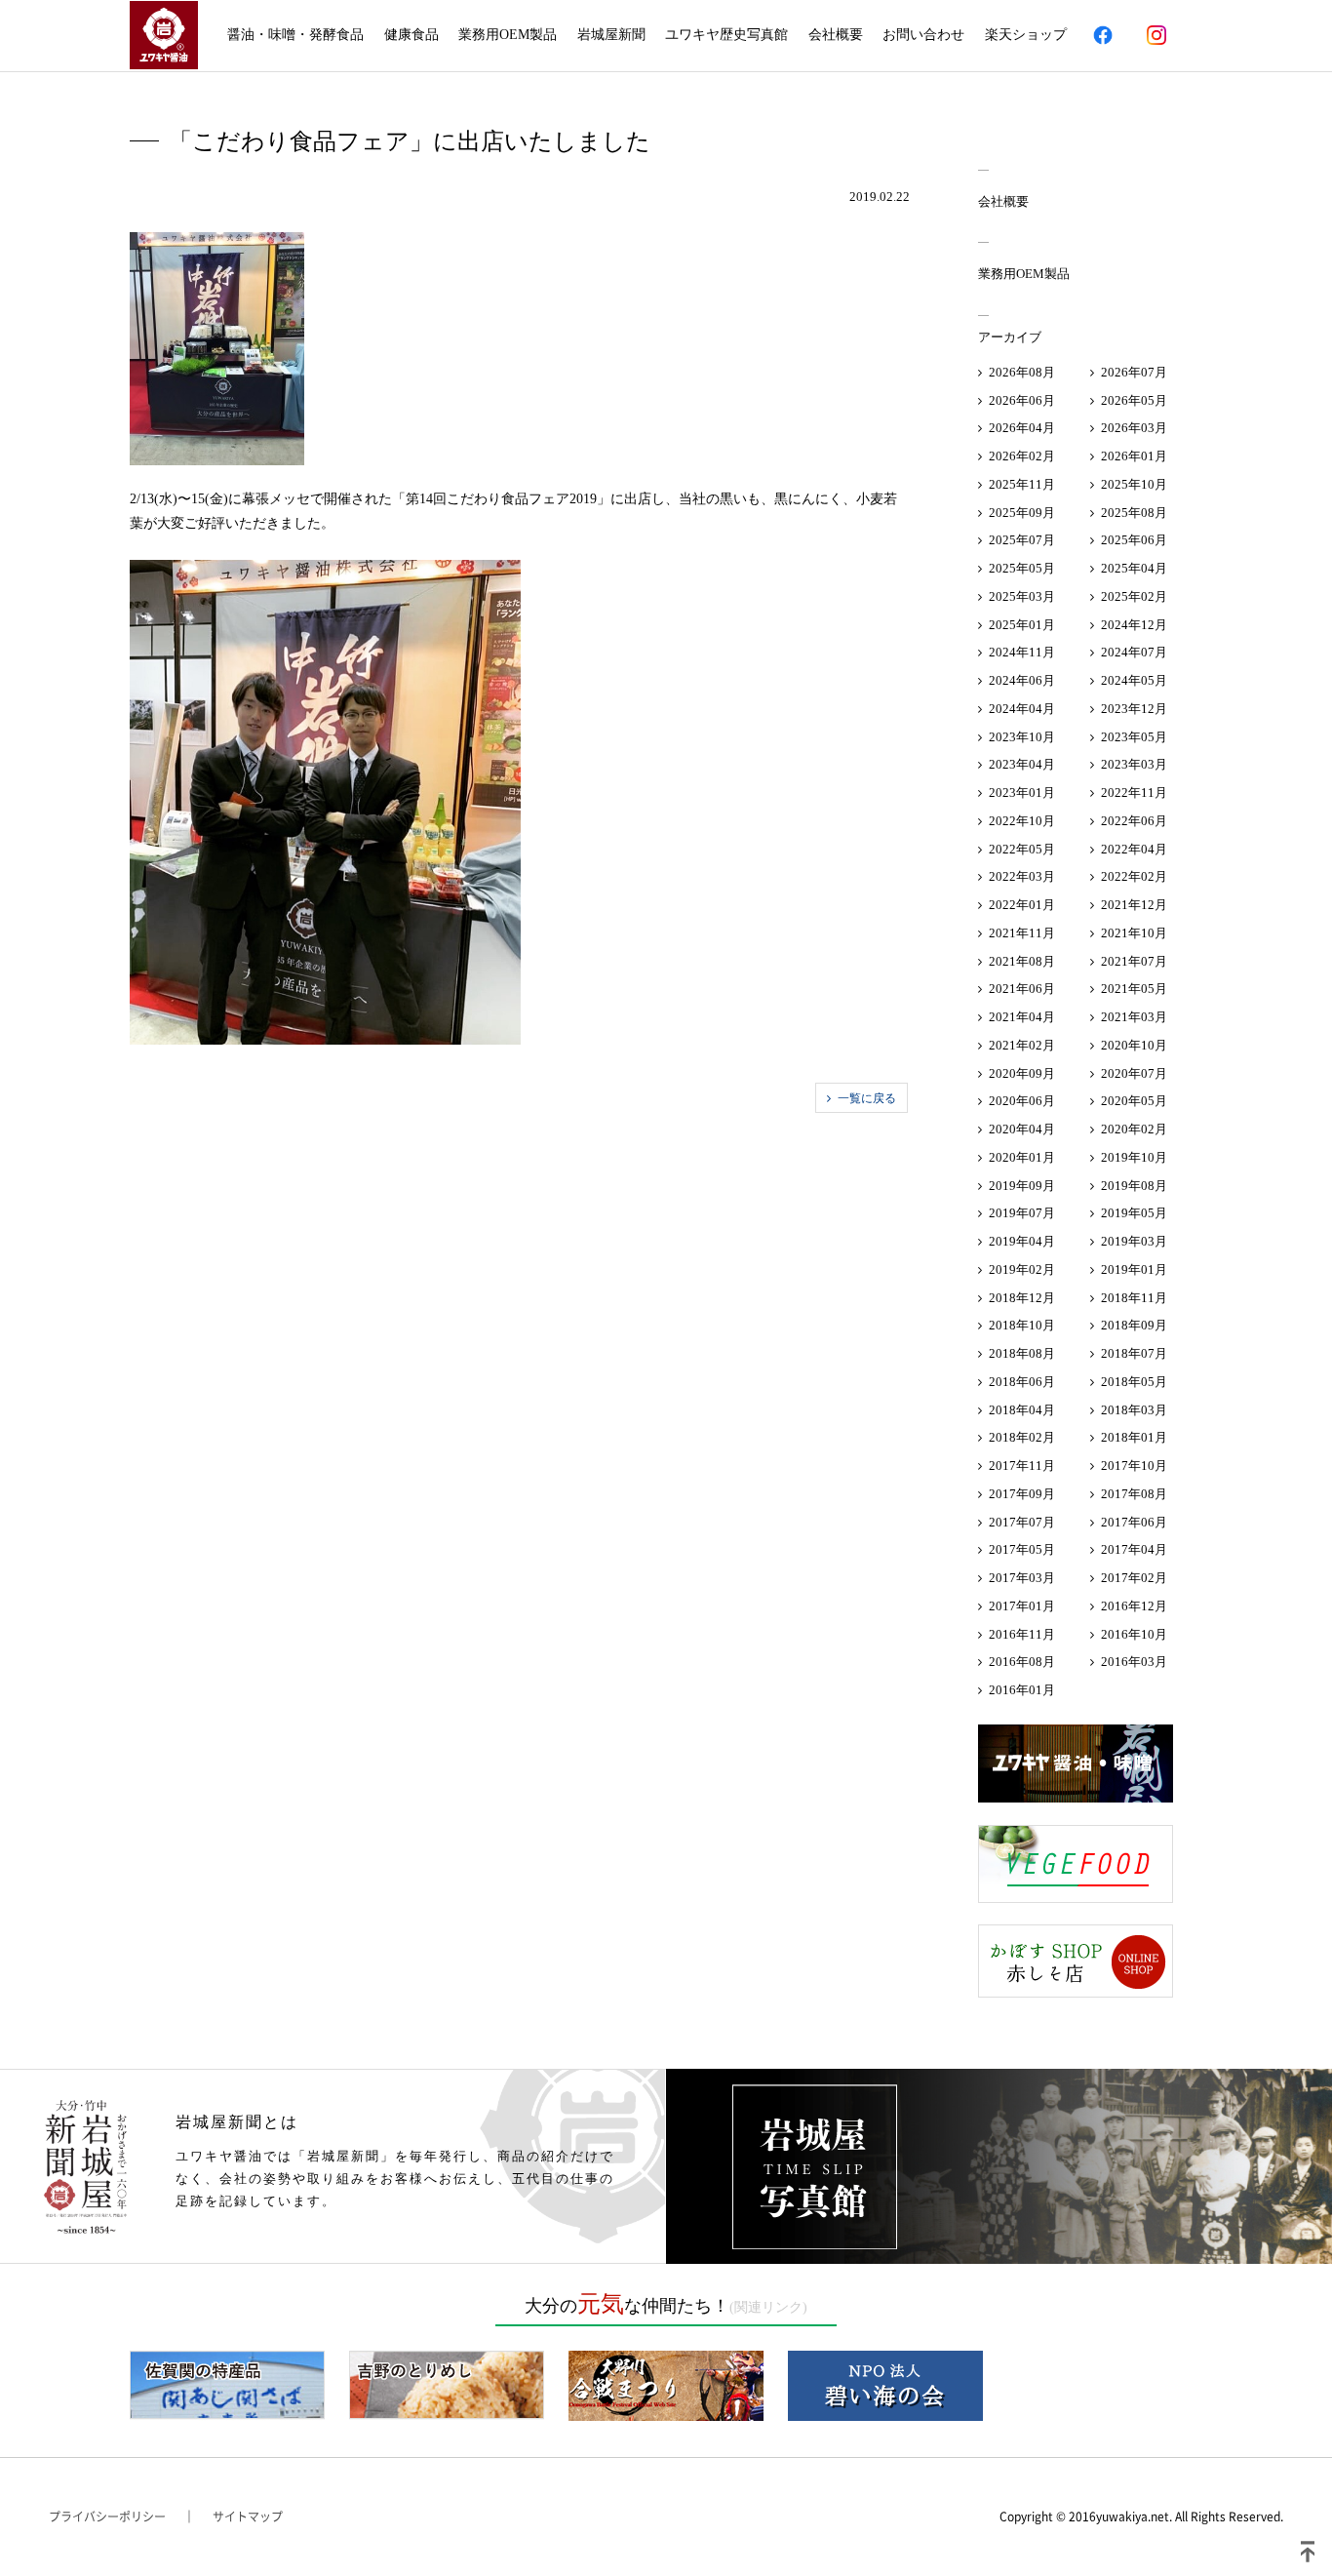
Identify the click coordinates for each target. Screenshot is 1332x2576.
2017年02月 (1134, 1578)
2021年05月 (1134, 989)
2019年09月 (1022, 1186)
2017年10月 (1134, 1466)
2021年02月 (1022, 1045)
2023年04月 (1022, 764)
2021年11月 (1022, 933)
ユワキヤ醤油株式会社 (164, 35)
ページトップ (1308, 2552)
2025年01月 (1022, 625)
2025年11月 (1022, 484)
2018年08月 (1022, 1353)
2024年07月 (1134, 652)
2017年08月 (1134, 1494)
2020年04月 (1022, 1129)
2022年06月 (1134, 821)
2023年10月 (1022, 737)
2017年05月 (1022, 1549)
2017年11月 (1022, 1466)
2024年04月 (1022, 709)
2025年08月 (1134, 513)
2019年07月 (1022, 1213)
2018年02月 (1022, 1437)
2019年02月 (1022, 1269)
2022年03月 (1022, 876)
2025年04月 (1134, 568)
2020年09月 (1022, 1073)
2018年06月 (1022, 1382)
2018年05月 (1134, 1382)
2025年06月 (1134, 540)
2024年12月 (1134, 625)
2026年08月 (1022, 372)
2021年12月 (1134, 905)
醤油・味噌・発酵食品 (295, 35)
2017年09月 (1022, 1494)
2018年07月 (1134, 1353)
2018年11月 (1134, 1298)
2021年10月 (1134, 933)
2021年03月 (1134, 1017)
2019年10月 (1134, 1157)
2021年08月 (1022, 961)
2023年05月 (1134, 737)
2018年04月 (1022, 1410)
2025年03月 (1022, 596)
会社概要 (836, 35)
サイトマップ (248, 2517)
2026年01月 (1134, 456)
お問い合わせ (923, 35)
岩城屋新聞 (611, 35)
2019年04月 (1022, 1241)
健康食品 (411, 35)
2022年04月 (1134, 849)
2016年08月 (1022, 1662)
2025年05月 (1022, 568)
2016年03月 (1134, 1662)
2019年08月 (1134, 1186)
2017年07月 (1022, 1522)
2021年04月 (1022, 1017)
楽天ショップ (1026, 35)
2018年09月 (1134, 1325)
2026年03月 (1134, 428)
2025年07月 (1022, 540)
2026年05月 (1134, 400)
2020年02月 (1134, 1129)
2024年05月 (1134, 680)
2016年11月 (1022, 1634)
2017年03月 (1022, 1578)
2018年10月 (1022, 1325)
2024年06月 (1022, 680)
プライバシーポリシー (107, 2517)
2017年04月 (1134, 1549)
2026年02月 (1022, 456)
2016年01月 (1022, 1690)
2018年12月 (1022, 1298)
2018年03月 (1134, 1410)
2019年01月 (1134, 1269)
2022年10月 (1022, 821)
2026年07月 (1134, 372)
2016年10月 (1134, 1634)
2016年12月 (1134, 1606)
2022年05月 (1022, 849)
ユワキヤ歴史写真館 (726, 35)
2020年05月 (1134, 1101)
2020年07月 (1134, 1073)
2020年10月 (1134, 1045)
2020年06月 (1022, 1101)
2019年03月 (1134, 1241)
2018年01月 (1134, 1437)
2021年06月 (1022, 989)
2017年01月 (1022, 1606)
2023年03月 (1134, 764)
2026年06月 (1022, 400)
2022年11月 (1134, 793)
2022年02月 (1134, 876)
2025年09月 (1022, 513)
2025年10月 (1134, 484)
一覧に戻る (867, 1098)
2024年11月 (1022, 652)
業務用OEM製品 (508, 35)
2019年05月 (1134, 1213)
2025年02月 (1134, 596)
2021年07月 (1134, 961)
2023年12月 (1134, 709)
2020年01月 (1022, 1157)
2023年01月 (1022, 793)
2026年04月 (1022, 428)
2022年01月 (1022, 905)
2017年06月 (1134, 1522)
